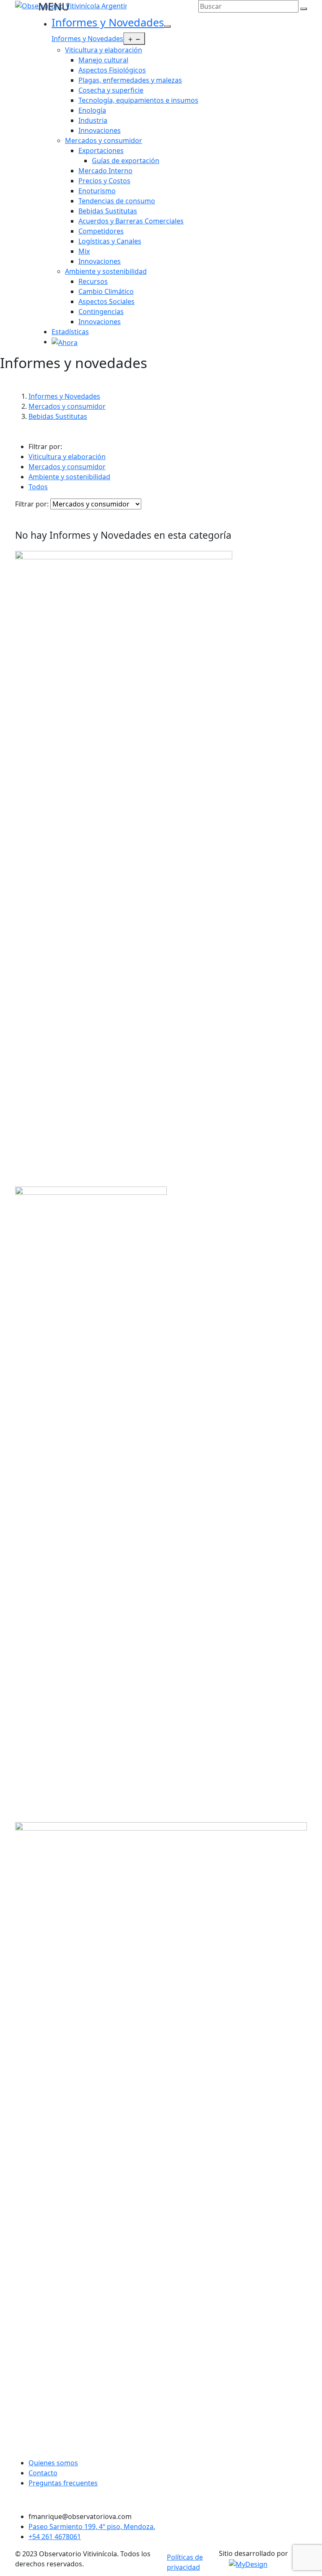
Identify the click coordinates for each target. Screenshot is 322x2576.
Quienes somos (53, 2463)
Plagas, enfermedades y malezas (130, 80)
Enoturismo (97, 191)
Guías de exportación (126, 161)
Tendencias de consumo (117, 201)
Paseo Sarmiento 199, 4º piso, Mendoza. (92, 2527)
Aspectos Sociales (106, 301)
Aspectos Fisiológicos (112, 70)
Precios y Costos (104, 181)
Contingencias (101, 312)
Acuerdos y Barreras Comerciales (131, 221)
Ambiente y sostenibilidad (106, 271)
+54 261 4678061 (55, 2537)
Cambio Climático (106, 291)
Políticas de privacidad (185, 2562)
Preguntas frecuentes (63, 2483)
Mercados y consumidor (104, 140)
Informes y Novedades (108, 22)
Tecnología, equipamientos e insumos (138, 100)
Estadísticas (70, 332)
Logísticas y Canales (110, 241)
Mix (84, 251)
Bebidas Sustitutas (108, 211)
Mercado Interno (105, 171)
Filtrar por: (32, 504)
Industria (93, 120)
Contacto (43, 2473)
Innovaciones (100, 130)
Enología (92, 110)
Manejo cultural (103, 60)
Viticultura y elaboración (104, 50)
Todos (38, 487)
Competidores (101, 231)
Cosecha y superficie (111, 90)
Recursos (93, 281)
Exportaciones (101, 151)
